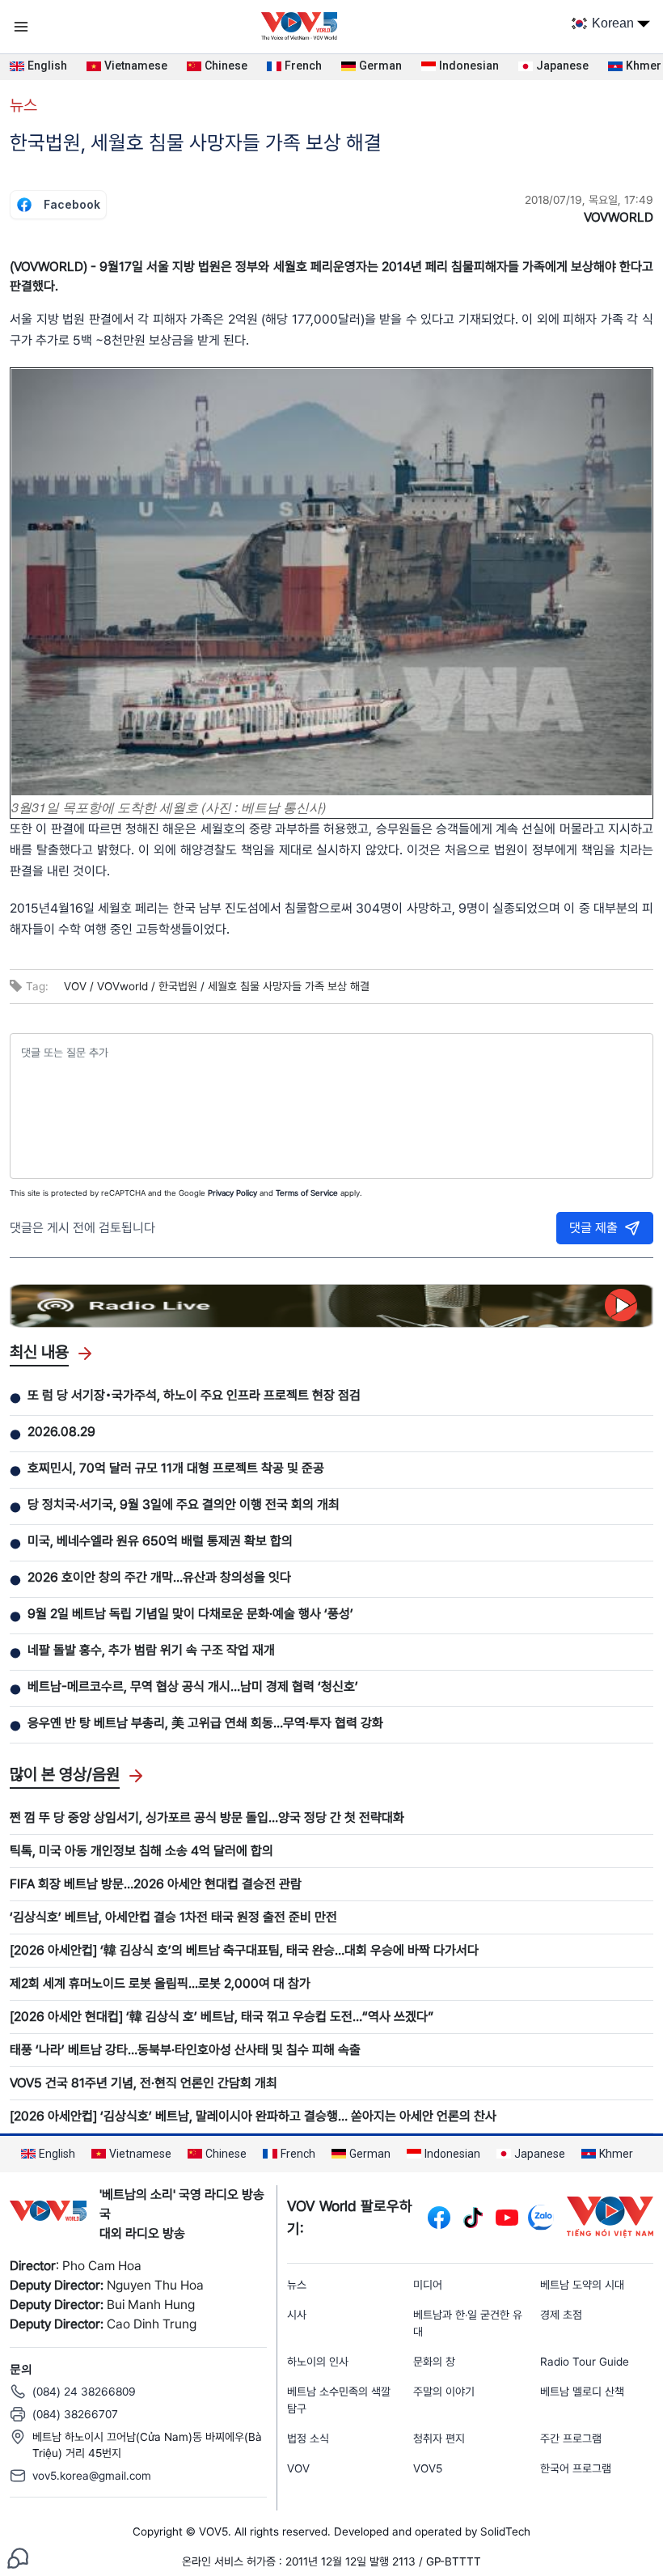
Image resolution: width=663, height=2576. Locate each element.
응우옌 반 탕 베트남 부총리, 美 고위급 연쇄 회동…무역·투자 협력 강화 (205, 1723)
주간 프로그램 (571, 2438)
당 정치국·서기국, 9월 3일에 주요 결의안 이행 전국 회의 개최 (184, 1504)
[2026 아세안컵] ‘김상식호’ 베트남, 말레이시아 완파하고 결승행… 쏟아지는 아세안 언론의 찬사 (253, 2116)
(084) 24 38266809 (84, 2392)
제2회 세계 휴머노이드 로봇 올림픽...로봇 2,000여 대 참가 (160, 1983)
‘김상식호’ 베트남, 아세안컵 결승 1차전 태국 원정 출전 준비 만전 (173, 1917)
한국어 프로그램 (576, 2468)
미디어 (428, 2285)
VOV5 (428, 2468)
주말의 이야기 (444, 2392)
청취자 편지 (439, 2438)
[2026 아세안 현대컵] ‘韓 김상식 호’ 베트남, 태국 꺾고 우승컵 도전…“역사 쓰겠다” (222, 2017)
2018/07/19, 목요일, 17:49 (589, 200)
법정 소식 (308, 2438)
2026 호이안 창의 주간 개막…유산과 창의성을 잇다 (159, 1577)
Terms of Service (307, 1193)
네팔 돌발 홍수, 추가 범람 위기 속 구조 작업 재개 (151, 1650)
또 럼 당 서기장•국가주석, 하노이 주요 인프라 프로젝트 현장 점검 (194, 1395)
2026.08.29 (61, 1432)
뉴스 (23, 105)
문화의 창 (434, 2362)
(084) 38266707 (75, 2414)
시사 (297, 2315)
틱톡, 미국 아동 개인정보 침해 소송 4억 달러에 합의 (141, 1851)
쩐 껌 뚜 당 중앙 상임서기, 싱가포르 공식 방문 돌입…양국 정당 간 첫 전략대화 (207, 1818)
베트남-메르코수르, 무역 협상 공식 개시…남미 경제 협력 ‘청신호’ (193, 1686)
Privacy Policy (232, 1193)
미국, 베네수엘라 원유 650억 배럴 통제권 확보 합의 (160, 1541)
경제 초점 (561, 2315)
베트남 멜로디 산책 (582, 2392)
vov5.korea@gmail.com (92, 2476)
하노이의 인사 (318, 2362)
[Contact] (18, 2557)
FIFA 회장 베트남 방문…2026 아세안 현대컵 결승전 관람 (156, 1884)
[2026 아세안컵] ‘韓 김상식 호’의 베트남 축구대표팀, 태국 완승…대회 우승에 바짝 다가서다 (244, 1950)
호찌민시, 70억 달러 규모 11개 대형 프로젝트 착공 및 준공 (176, 1468)
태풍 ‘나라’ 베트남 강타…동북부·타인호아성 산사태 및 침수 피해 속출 (185, 2050)
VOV (298, 2468)
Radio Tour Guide (585, 2362)
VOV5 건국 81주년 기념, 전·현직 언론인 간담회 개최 (144, 2083)
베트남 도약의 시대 (582, 2285)
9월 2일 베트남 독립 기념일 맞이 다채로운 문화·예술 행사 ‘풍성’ (190, 1614)
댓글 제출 (593, 1228)
